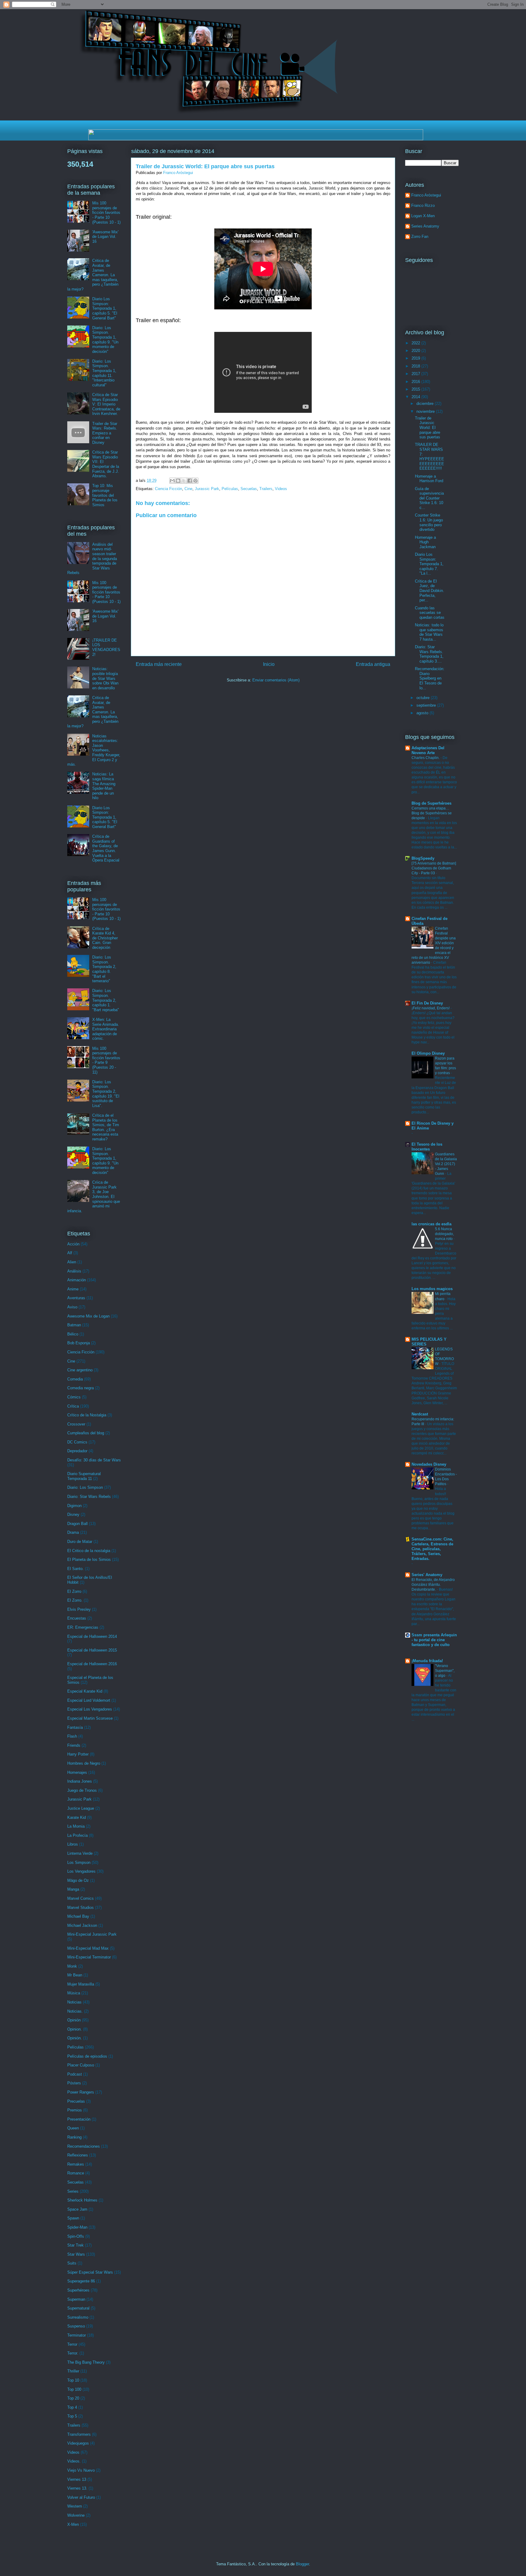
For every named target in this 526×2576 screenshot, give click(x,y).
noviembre (426, 411)
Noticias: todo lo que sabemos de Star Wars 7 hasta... (429, 632)
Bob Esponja (79, 1343)
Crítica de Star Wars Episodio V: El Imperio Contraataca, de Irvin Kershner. (106, 404)
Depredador (77, 1451)
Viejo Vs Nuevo (81, 2470)
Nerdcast (420, 1414)
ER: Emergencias (83, 1627)
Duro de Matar (80, 1542)
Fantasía (75, 1727)
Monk (72, 1966)
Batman (74, 1325)
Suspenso (76, 2326)
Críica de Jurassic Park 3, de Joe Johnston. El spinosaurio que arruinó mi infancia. (94, 1197)
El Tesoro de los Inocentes (427, 1147)
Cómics (74, 1397)
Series (73, 2191)
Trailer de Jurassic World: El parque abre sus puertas (428, 428)
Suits (72, 2263)
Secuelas (249, 489)
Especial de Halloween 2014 (92, 1636)
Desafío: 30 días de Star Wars (94, 1460)
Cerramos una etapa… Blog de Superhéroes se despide (432, 813)
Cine (188, 489)
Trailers (266, 489)
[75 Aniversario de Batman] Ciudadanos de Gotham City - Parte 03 (434, 868)
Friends (74, 1745)
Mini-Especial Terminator (89, 1957)
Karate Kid (77, 1817)
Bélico (73, 1334)
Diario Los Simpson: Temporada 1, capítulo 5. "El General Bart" (105, 308)
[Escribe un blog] (178, 481)
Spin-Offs (76, 2236)
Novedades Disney (429, 1464)
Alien (72, 1262)
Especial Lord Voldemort (89, 1700)
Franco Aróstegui (426, 195)
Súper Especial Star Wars (90, 2272)
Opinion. (75, 2029)
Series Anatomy (425, 226)
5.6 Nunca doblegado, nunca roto (444, 1234)
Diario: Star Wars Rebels (89, 1497)
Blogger (302, 2564)
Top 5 (72, 2416)
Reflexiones (78, 2155)
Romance (76, 2173)
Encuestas (77, 1618)
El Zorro (74, 1591)
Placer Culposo (81, 2065)
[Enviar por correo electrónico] (172, 481)
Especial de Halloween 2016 (92, 1664)
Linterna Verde (80, 1853)
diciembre (426, 404)
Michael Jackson (82, 1925)
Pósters (74, 2083)
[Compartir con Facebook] (190, 481)
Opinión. (75, 2038)
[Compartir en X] (184, 481)
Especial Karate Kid (85, 1691)
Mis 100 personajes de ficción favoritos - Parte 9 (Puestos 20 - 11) (106, 1060)
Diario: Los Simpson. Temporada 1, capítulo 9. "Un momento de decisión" (105, 340)
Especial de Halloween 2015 (92, 1650)
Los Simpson (79, 1862)
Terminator (77, 2335)
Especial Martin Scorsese (90, 1718)
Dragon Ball (77, 1524)
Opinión (74, 2020)
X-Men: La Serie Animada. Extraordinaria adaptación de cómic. (106, 1029)
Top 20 (73, 2398)
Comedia (75, 1379)
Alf (70, 1253)
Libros (73, 1844)
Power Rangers (81, 2092)
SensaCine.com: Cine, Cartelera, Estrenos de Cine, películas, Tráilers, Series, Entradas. (432, 1549)
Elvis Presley (79, 1609)
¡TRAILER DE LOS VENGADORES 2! (106, 647)
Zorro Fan (420, 237)
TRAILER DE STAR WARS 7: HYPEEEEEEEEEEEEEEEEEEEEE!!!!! (430, 456)
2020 (416, 351)
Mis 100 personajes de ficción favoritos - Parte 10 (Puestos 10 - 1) (106, 212)
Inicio (269, 664)
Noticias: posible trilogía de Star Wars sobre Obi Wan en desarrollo (105, 678)
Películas (230, 489)
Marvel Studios (81, 1908)
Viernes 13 (77, 2479)
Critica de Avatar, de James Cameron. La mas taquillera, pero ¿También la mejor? (93, 275)
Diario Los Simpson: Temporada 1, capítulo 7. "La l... (429, 564)
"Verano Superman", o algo (445, 1671)
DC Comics (77, 1442)
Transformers (79, 2434)
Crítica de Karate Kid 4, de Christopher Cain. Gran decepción (105, 938)
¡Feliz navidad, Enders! (431, 1008)
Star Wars (76, 2254)
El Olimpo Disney (428, 1053)
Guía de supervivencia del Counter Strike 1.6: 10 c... (429, 498)
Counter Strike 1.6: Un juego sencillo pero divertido (429, 522)
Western (75, 2506)
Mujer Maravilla (81, 1984)
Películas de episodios (87, 2056)
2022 (416, 343)
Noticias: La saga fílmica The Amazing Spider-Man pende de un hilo (104, 786)
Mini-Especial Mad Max (88, 1948)
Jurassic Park (207, 489)
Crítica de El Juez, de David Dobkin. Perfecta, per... (430, 591)
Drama (73, 1532)
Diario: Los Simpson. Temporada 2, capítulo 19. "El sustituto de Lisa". (106, 1094)
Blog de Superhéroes (431, 803)
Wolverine (76, 2515)
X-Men (73, 2524)
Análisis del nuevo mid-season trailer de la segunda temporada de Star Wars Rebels (92, 559)
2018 (416, 366)
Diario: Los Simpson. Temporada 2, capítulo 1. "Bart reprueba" (106, 1000)
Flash (72, 1736)
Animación (77, 1280)
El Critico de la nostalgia (89, 1551)
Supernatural (78, 2308)
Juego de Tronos (82, 1790)
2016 (416, 382)
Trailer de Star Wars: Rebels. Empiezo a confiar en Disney (105, 433)
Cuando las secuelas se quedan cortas (430, 613)
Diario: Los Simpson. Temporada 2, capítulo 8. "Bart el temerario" (104, 969)
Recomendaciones (84, 2146)
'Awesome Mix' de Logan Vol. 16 (105, 237)
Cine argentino (80, 1370)
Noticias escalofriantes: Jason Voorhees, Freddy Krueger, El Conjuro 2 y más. (94, 750)
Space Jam (77, 2209)
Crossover (76, 1424)
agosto (423, 713)
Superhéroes (78, 2290)
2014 (416, 397)
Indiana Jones (80, 1781)
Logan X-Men (423, 216)
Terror (72, 2344)
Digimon (74, 1506)
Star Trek (75, 2245)
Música (74, 1993)
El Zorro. (75, 1600)
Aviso (72, 1307)
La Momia (76, 1826)
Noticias (74, 2002)
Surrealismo (78, 2317)
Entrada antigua (373, 664)
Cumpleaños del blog (86, 1433)
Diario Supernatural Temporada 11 (84, 1476)
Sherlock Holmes (82, 2200)
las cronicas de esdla (431, 1224)
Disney (73, 1514)
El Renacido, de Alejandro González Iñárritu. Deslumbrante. (433, 1585)
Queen (73, 2128)
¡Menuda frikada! (427, 1661)
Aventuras (76, 1298)
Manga (73, 1889)
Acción (73, 1244)
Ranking (74, 2137)
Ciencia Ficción (168, 489)
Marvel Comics (81, 1898)
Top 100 (74, 2389)
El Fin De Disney (427, 1003)
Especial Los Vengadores (90, 1709)
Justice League (81, 1808)
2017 (416, 374)
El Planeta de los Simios (89, 1560)
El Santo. (75, 1569)
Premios (75, 2110)
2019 (416, 358)
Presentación (79, 2119)
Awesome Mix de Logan (88, 1316)
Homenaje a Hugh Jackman (425, 542)
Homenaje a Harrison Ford (429, 479)
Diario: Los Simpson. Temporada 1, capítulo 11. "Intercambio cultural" (104, 373)
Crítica (73, 1406)
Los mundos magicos (432, 1289)
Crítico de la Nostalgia (87, 1415)
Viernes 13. (77, 2488)
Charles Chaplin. (426, 758)
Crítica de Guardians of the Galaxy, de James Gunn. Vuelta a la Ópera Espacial (106, 848)
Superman (76, 2299)
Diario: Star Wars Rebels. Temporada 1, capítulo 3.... (429, 654)
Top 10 (73, 2380)
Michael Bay (78, 1916)
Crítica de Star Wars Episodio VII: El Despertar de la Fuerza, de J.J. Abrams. (106, 464)
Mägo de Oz (78, 1880)
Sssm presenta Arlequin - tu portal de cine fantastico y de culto (434, 1640)
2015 (416, 389)
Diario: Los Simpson (85, 1487)
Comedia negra (81, 1388)
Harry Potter (78, 1754)
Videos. (74, 2461)
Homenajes (77, 1772)
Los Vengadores (81, 1871)
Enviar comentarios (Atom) (276, 680)
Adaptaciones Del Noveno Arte (428, 750)
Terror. (73, 2353)
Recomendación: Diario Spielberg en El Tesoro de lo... (430, 678)
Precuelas (76, 2101)
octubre (424, 698)
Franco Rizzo (423, 205)
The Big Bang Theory (86, 2362)
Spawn (73, 2218)
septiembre (427, 705)
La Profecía (77, 1835)
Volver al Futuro (81, 2497)
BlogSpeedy (423, 858)
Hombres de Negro (84, 1763)
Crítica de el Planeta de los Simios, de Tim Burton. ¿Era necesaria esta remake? (106, 1127)
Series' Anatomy (427, 1575)
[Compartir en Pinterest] (195, 481)
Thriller (73, 2371)
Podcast (75, 2074)
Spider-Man (77, 2227)
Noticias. (75, 2011)
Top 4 (72, 2407)
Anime (73, 1289)
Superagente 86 (81, 2281)
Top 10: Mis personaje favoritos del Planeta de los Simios (105, 495)
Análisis (74, 1271)
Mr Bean (75, 1975)
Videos (281, 489)
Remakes (76, 2164)
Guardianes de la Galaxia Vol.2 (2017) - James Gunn (446, 1164)
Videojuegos (78, 2443)
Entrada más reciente (159, 664)
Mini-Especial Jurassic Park (92, 1934)
